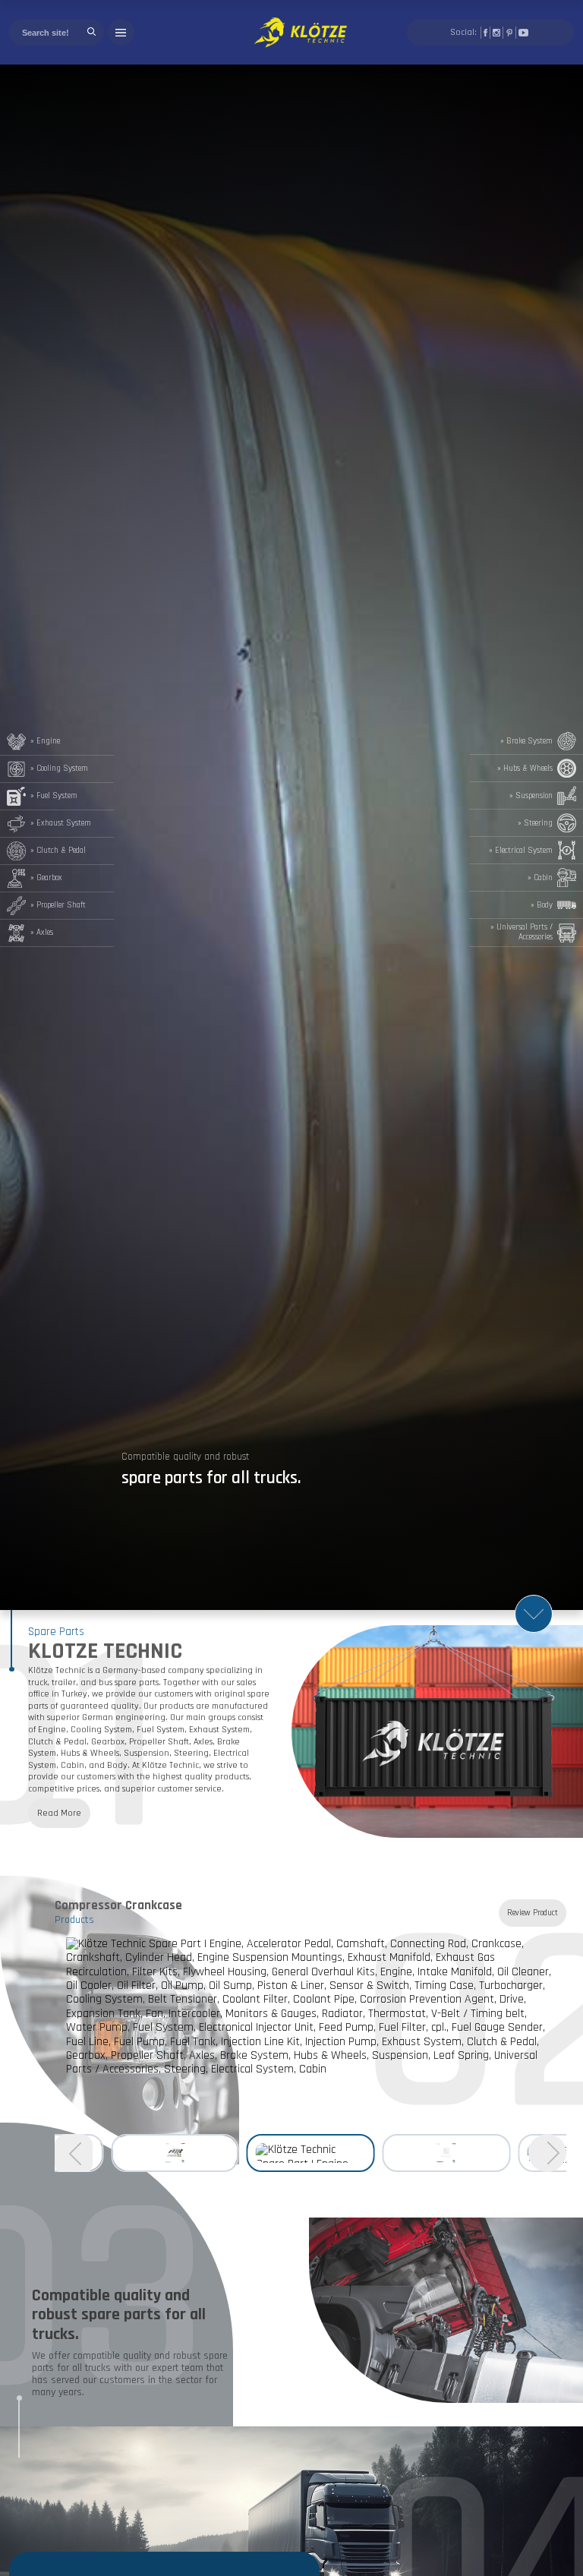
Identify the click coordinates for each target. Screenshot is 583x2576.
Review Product (533, 1913)
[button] (74, 2155)
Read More (59, 1813)
